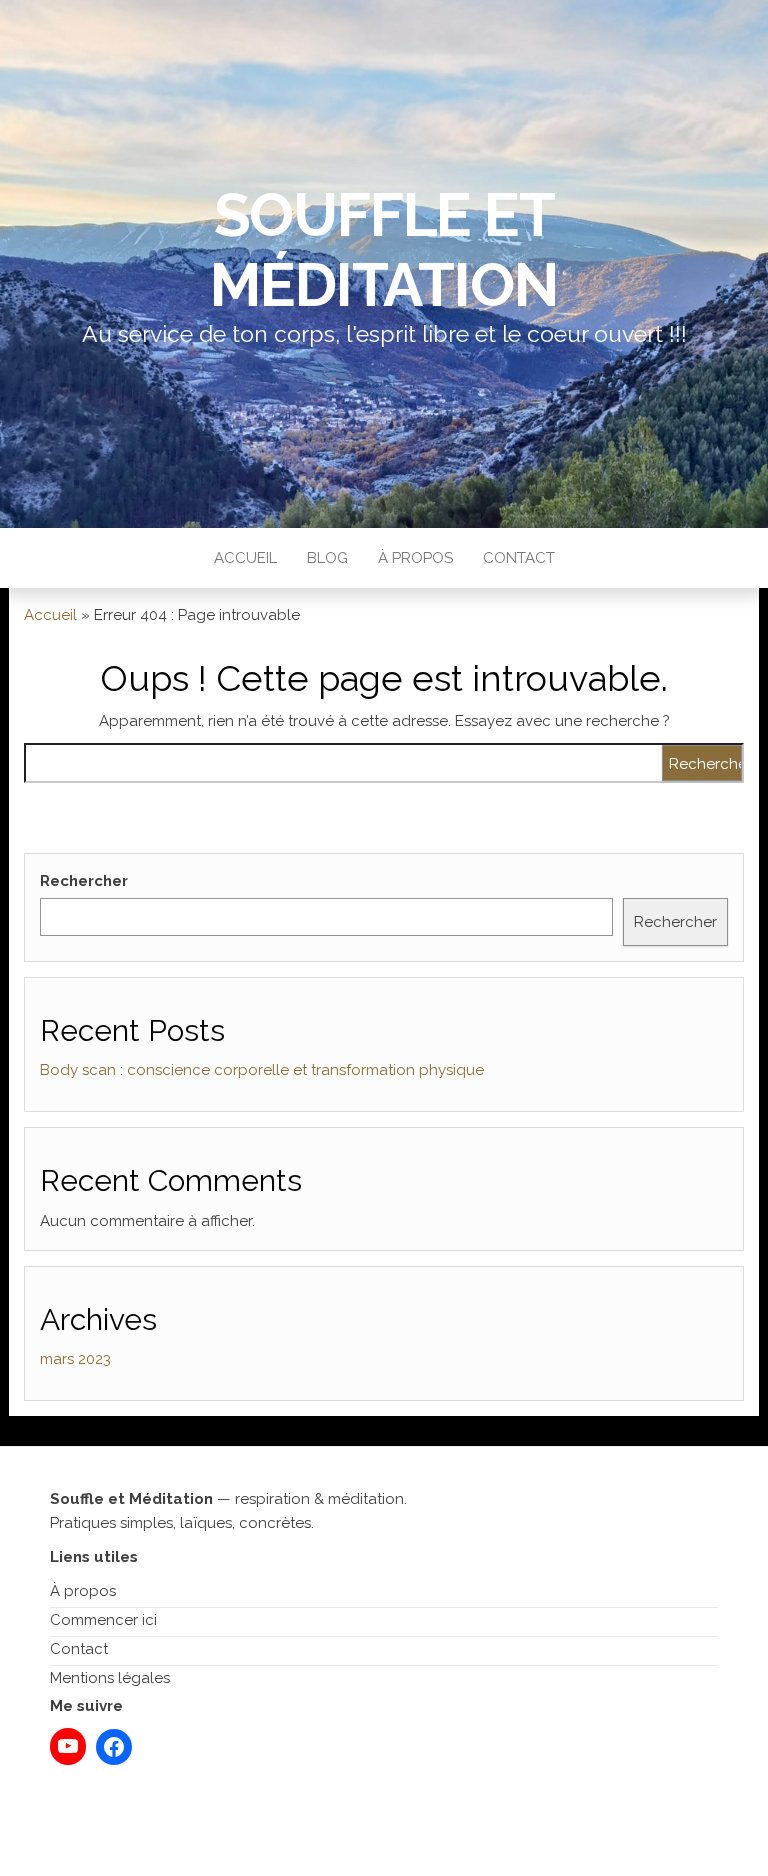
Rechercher (84, 881)
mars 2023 (75, 1359)
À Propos (415, 558)
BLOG (327, 558)
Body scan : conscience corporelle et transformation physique (262, 1070)
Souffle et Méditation (383, 250)
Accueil (245, 558)
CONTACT (519, 558)
